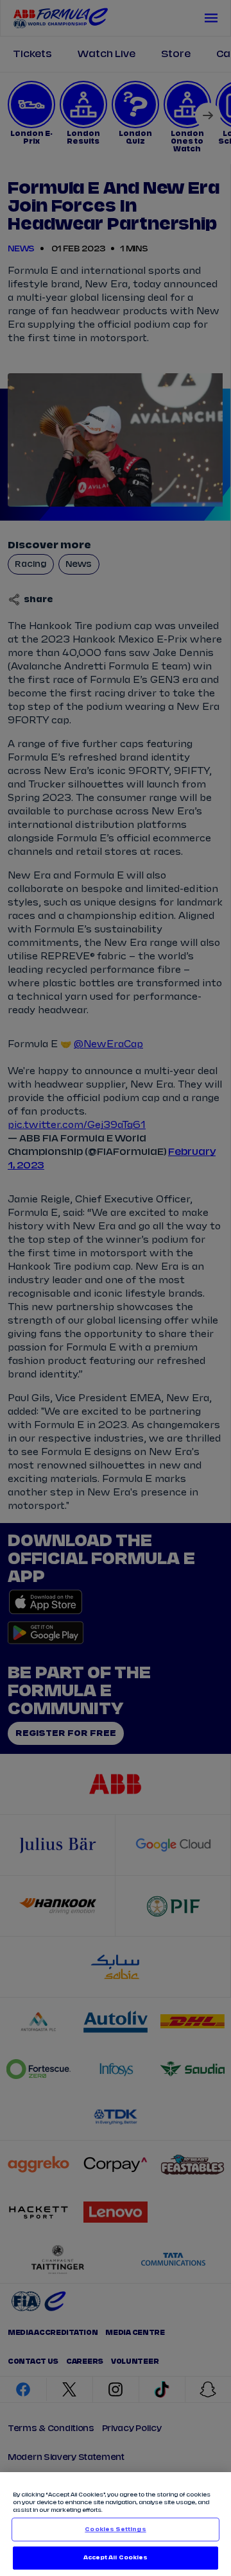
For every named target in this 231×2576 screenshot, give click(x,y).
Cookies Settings (115, 2530)
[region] (116, 2524)
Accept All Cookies (116, 2558)
